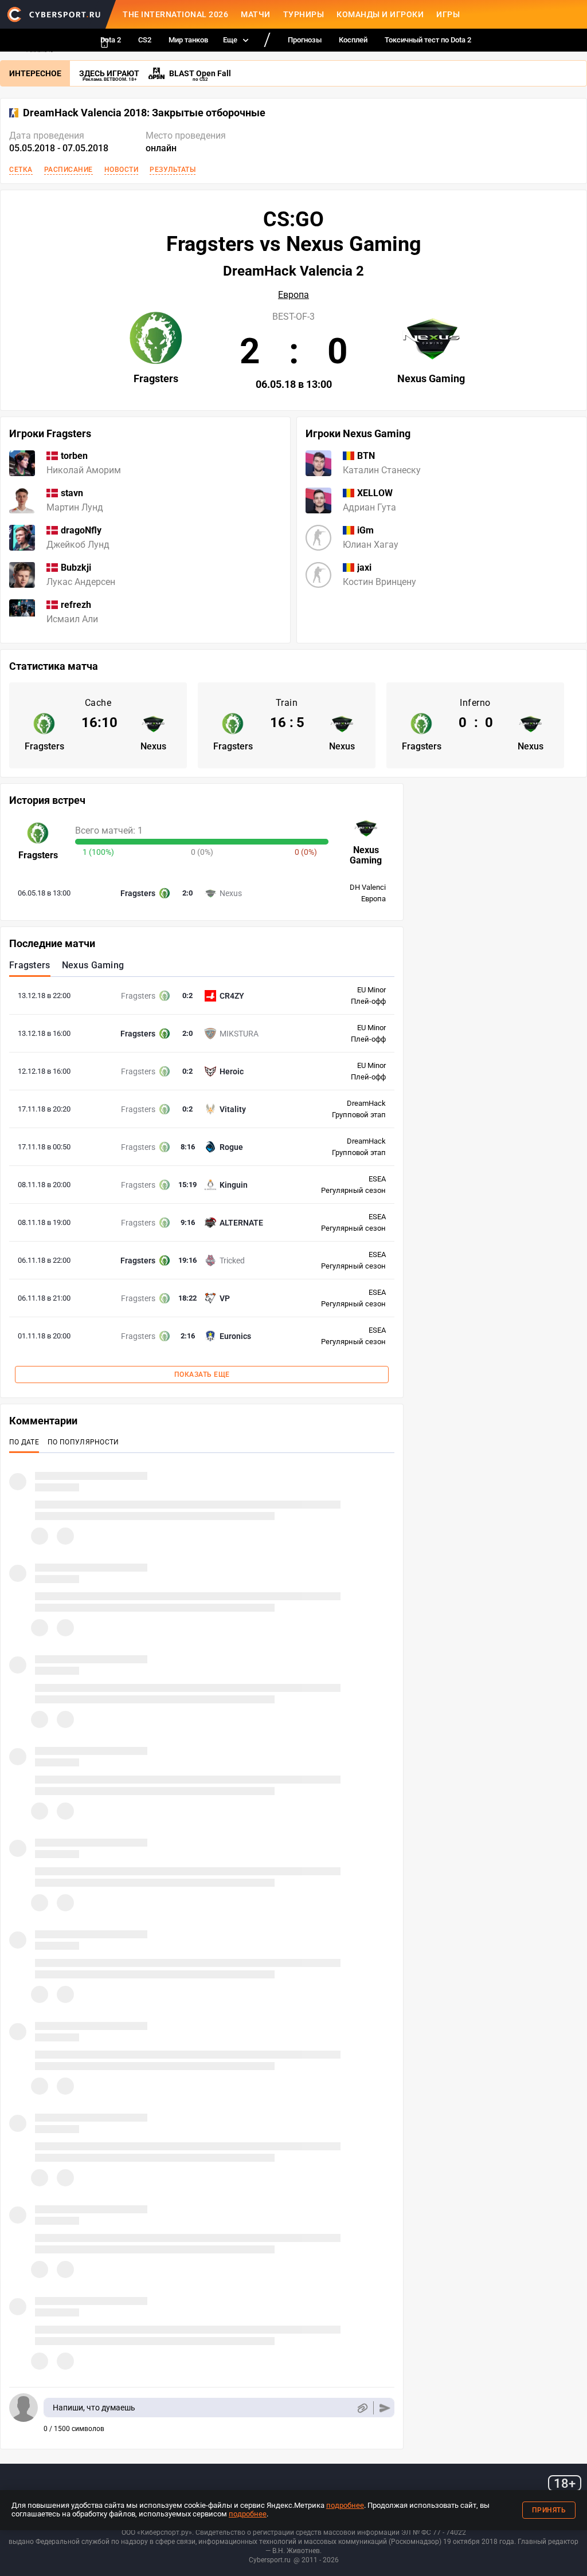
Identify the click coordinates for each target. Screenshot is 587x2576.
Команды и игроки (380, 14)
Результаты (173, 170)
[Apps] (104, 43)
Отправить (385, 2408)
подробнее (345, 2505)
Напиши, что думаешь (94, 2408)
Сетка (21, 170)
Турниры (304, 14)
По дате (24, 1442)
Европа (293, 295)
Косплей (353, 40)
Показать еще (202, 1375)
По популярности (83, 1442)
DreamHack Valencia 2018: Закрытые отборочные (144, 113)
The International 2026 (175, 14)
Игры (448, 14)
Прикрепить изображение (362, 2408)
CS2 (145, 40)
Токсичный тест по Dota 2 (428, 40)
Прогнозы (305, 40)
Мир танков (188, 40)
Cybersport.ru (270, 2560)
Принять (549, 2510)
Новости (122, 170)
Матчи (256, 14)
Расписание (69, 170)
